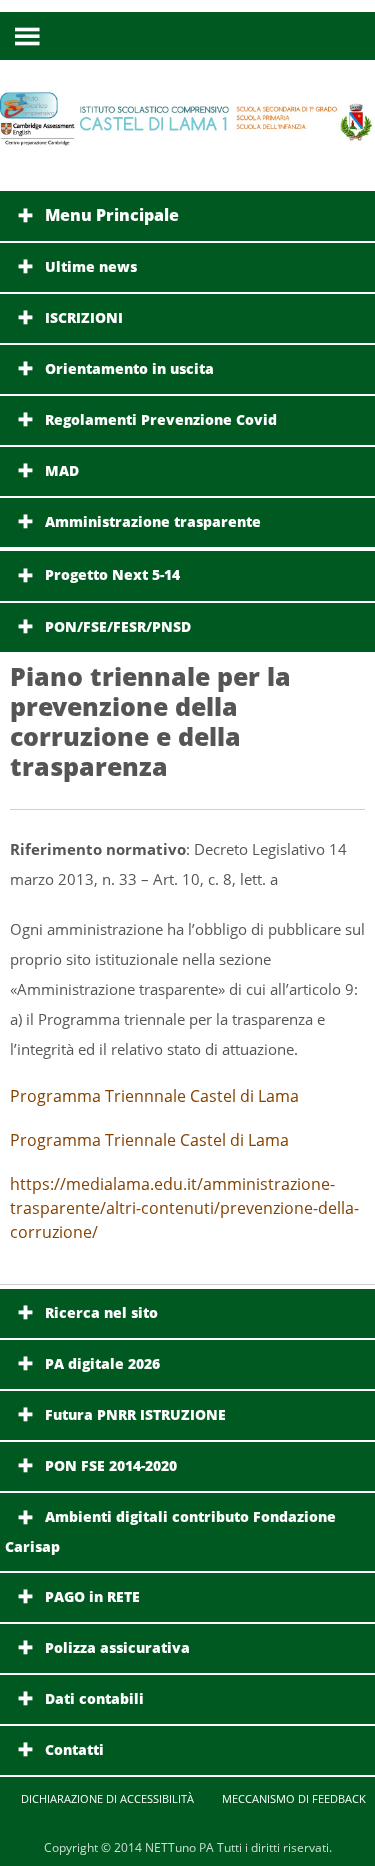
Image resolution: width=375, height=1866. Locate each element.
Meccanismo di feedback (294, 1798)
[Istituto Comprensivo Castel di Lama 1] (187, 136)
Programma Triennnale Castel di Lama (154, 1096)
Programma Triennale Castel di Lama (149, 1140)
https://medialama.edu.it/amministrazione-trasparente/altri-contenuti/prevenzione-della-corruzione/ (184, 1208)
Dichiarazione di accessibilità (107, 1798)
